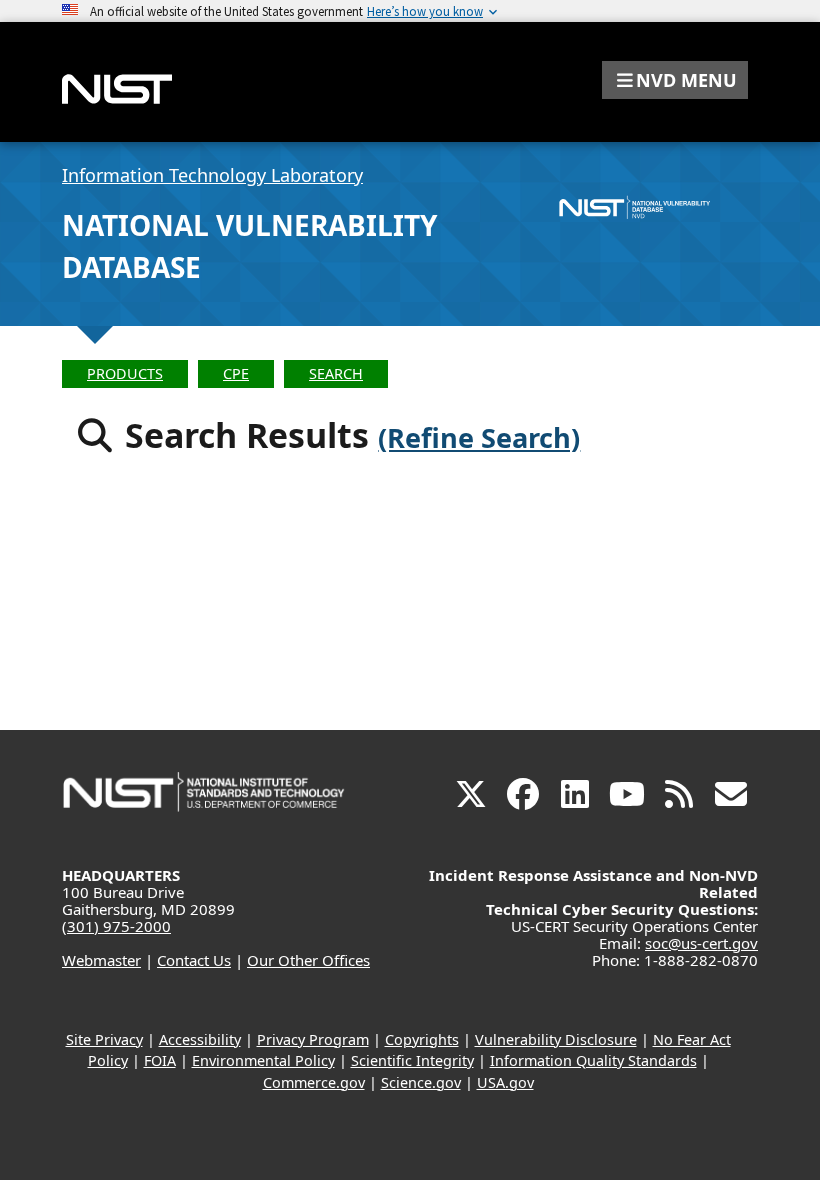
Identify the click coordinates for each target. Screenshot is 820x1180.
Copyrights (422, 1039)
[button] (675, 80)
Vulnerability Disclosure (556, 1039)
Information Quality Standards (593, 1060)
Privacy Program (313, 1039)
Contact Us (194, 960)
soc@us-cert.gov (701, 943)
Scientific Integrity (412, 1060)
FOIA (160, 1060)
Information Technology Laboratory (212, 175)
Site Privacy (104, 1039)
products (125, 373)
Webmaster (101, 960)
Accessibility (200, 1039)
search (336, 373)
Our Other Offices (308, 960)
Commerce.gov (314, 1082)
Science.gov (421, 1082)
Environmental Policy (263, 1060)
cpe (236, 373)
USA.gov (505, 1082)
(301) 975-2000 (116, 926)
